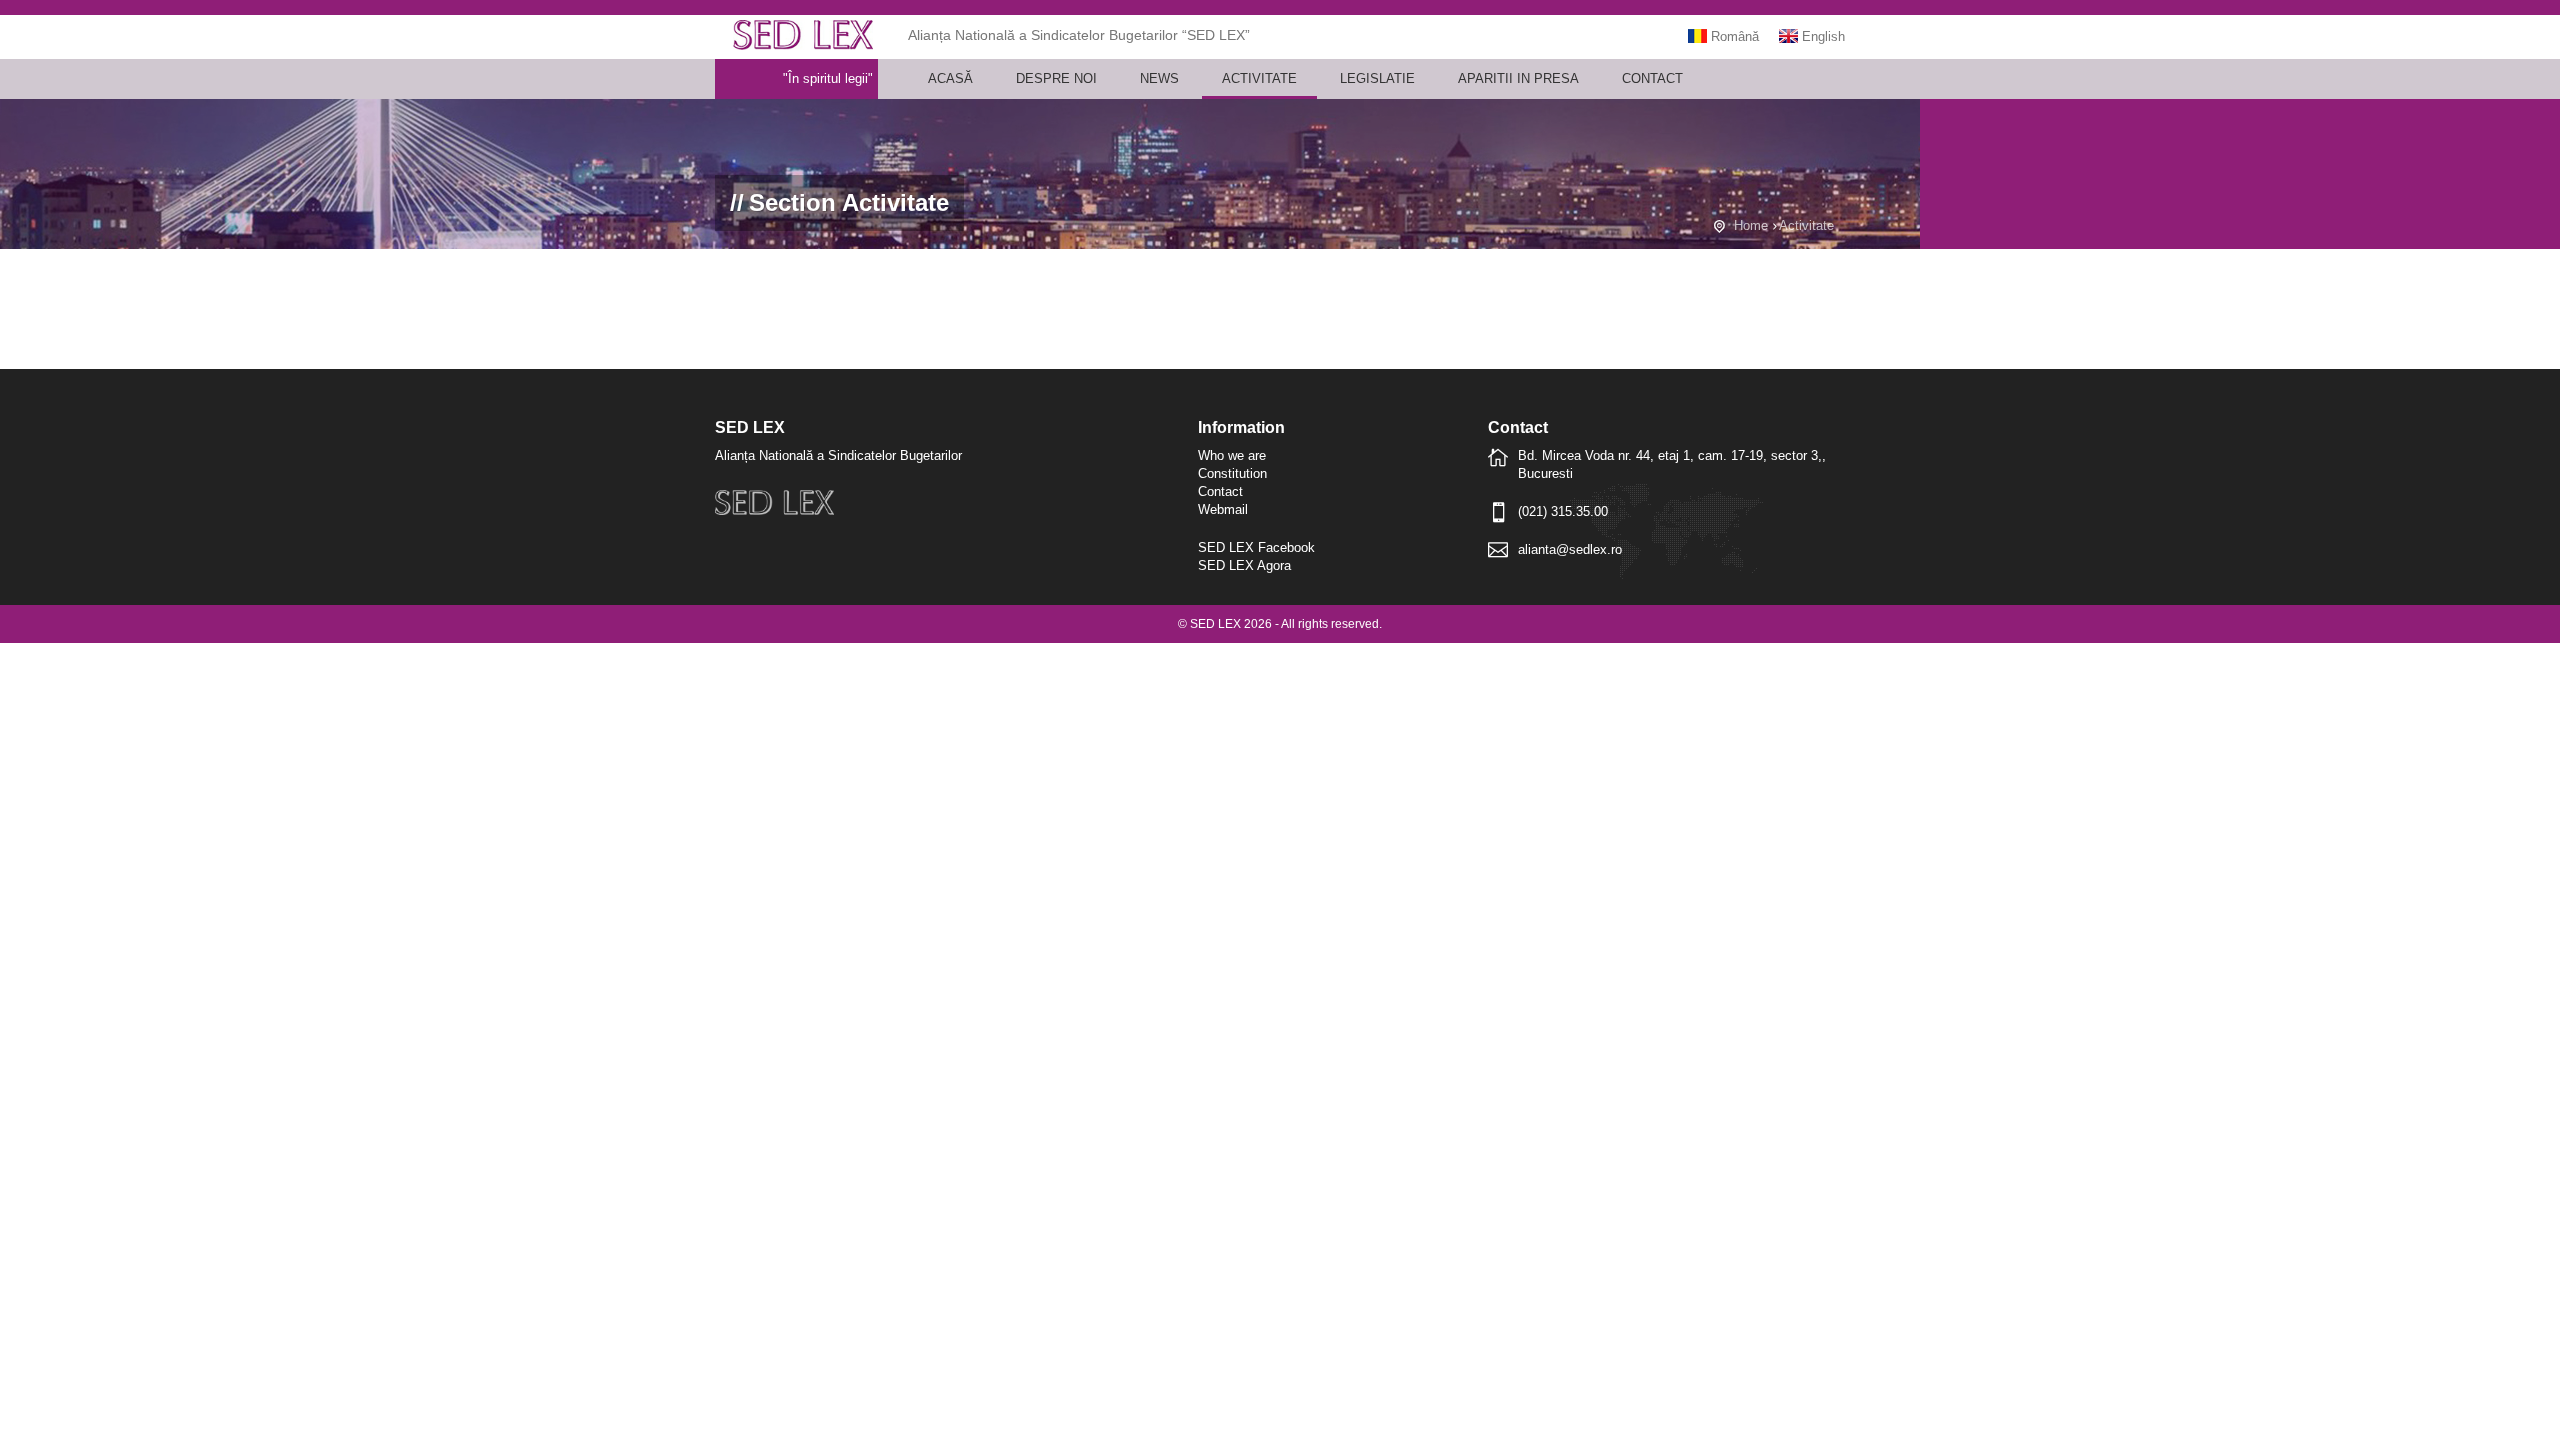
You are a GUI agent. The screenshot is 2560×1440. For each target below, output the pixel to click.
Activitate (1259, 78)
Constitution (1232, 473)
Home (1751, 225)
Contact (1652, 78)
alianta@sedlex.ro (1570, 549)
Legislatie (1377, 78)
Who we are (1232, 455)
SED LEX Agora (1244, 565)
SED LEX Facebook (1256, 547)
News (1159, 78)
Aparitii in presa (1518, 78)
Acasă (950, 78)
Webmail (1223, 509)
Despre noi (1056, 78)
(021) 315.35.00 (1563, 511)
